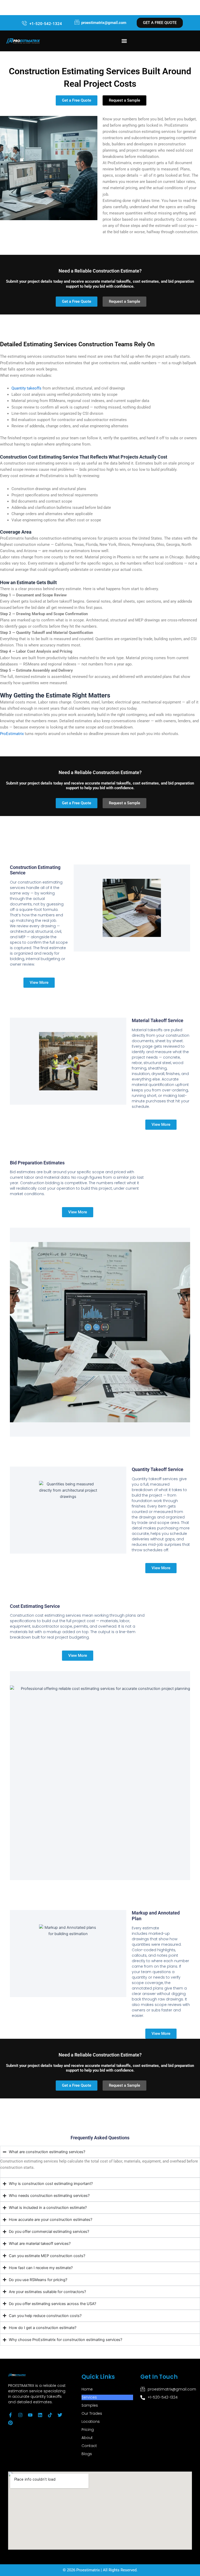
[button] (124, 41)
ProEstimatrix (12, 734)
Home (87, 2389)
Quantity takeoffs (26, 388)
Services (89, 2397)
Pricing (88, 2430)
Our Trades (92, 2413)
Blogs (87, 2454)
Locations (91, 2421)
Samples (90, 2405)
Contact (89, 2446)
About (87, 2438)
